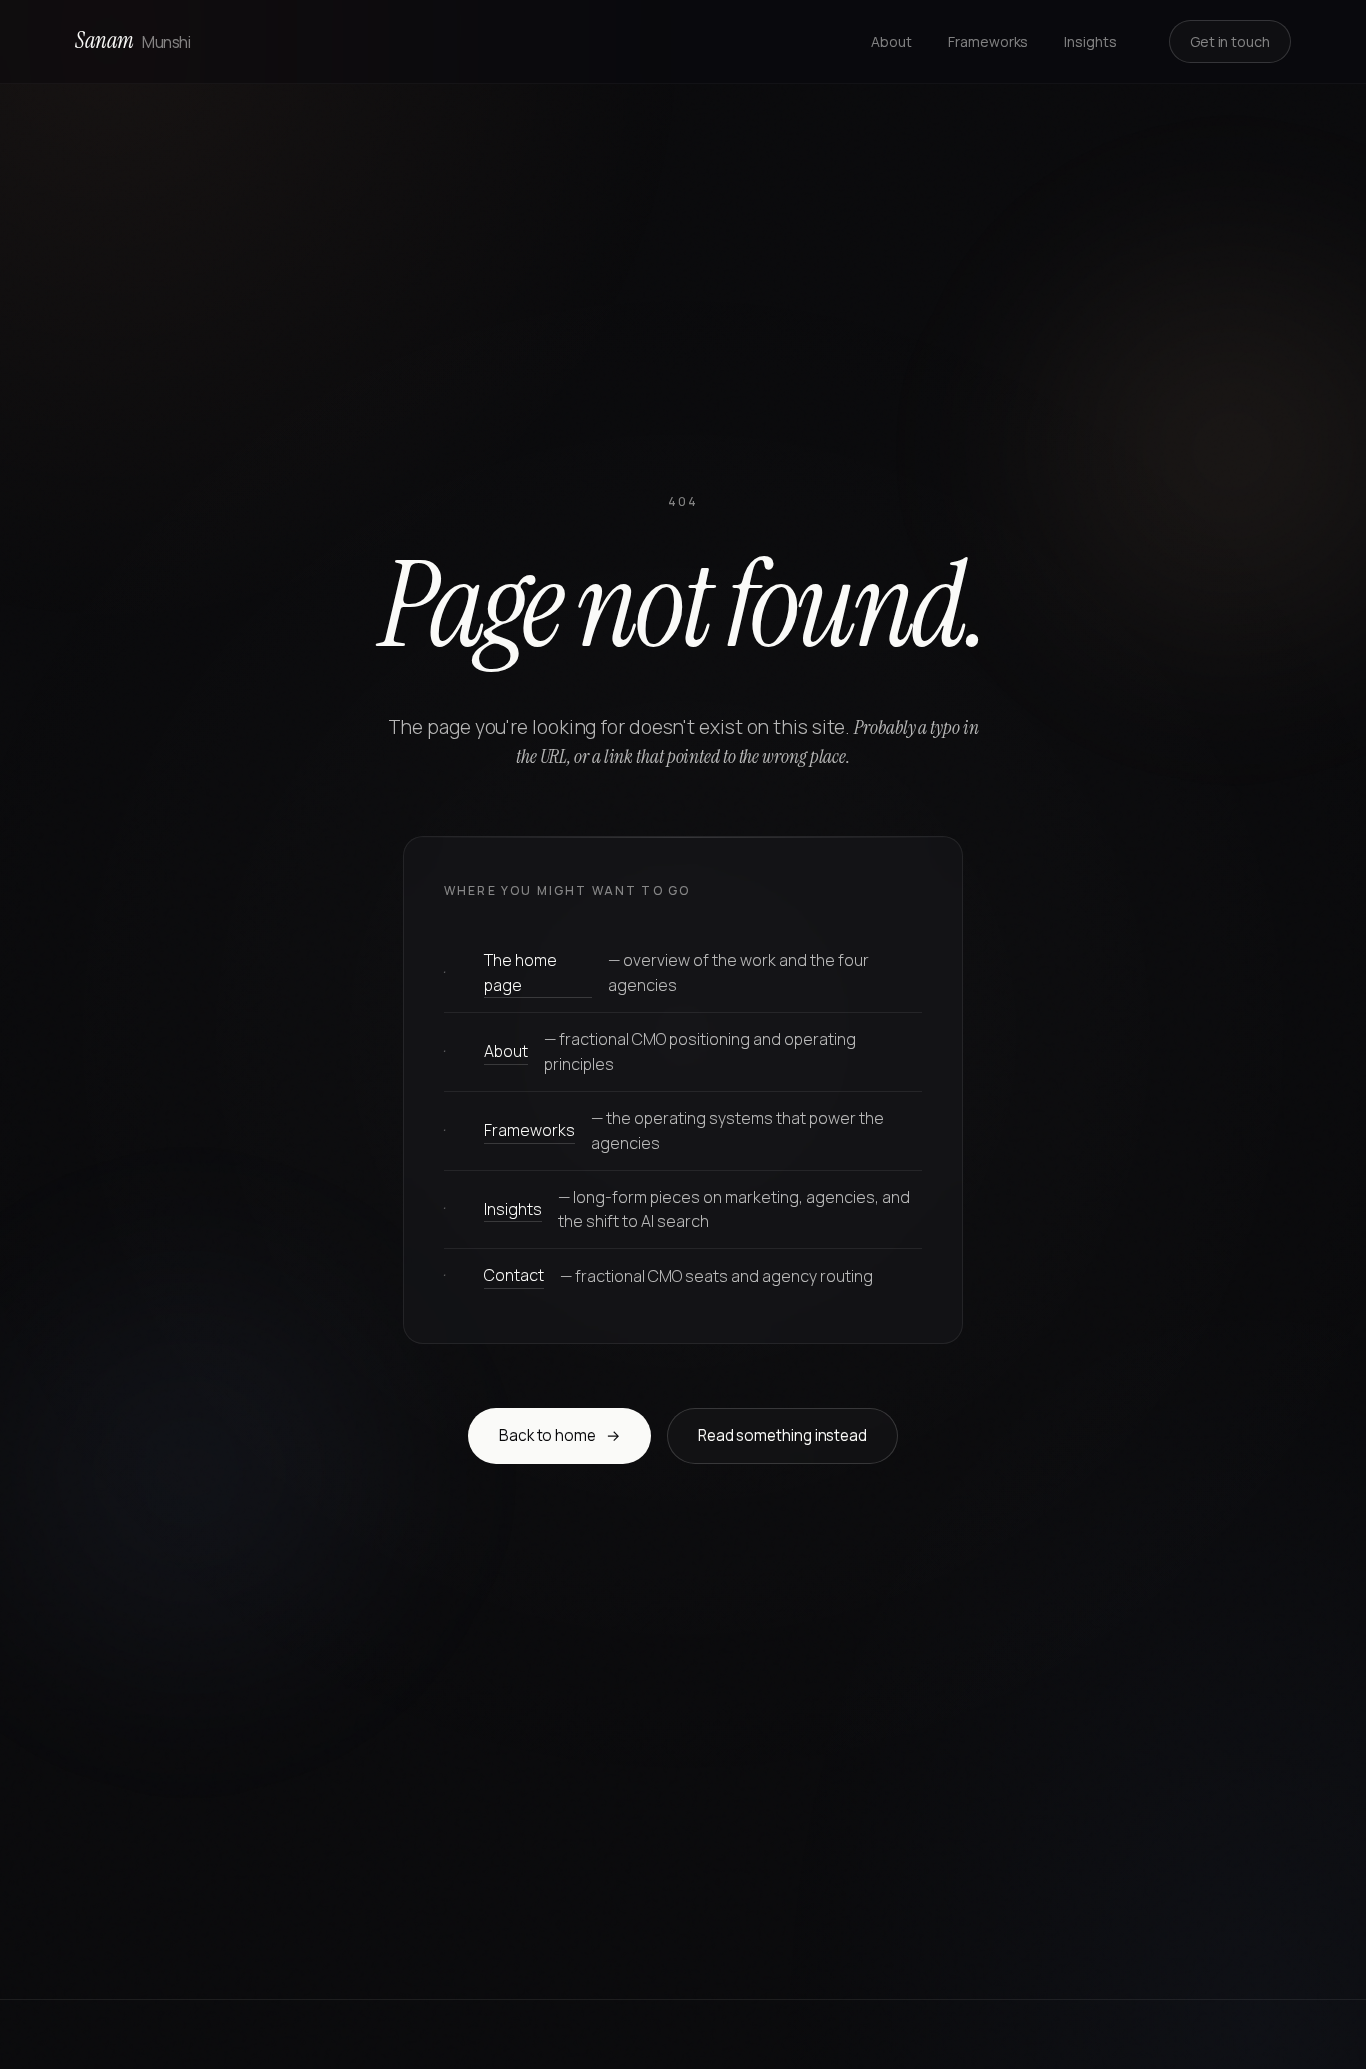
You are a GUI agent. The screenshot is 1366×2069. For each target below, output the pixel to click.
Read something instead (782, 1435)
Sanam (132, 40)
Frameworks (988, 41)
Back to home (560, 1435)
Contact (514, 1275)
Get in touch (1230, 41)
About (891, 41)
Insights (1090, 41)
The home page (520, 972)
